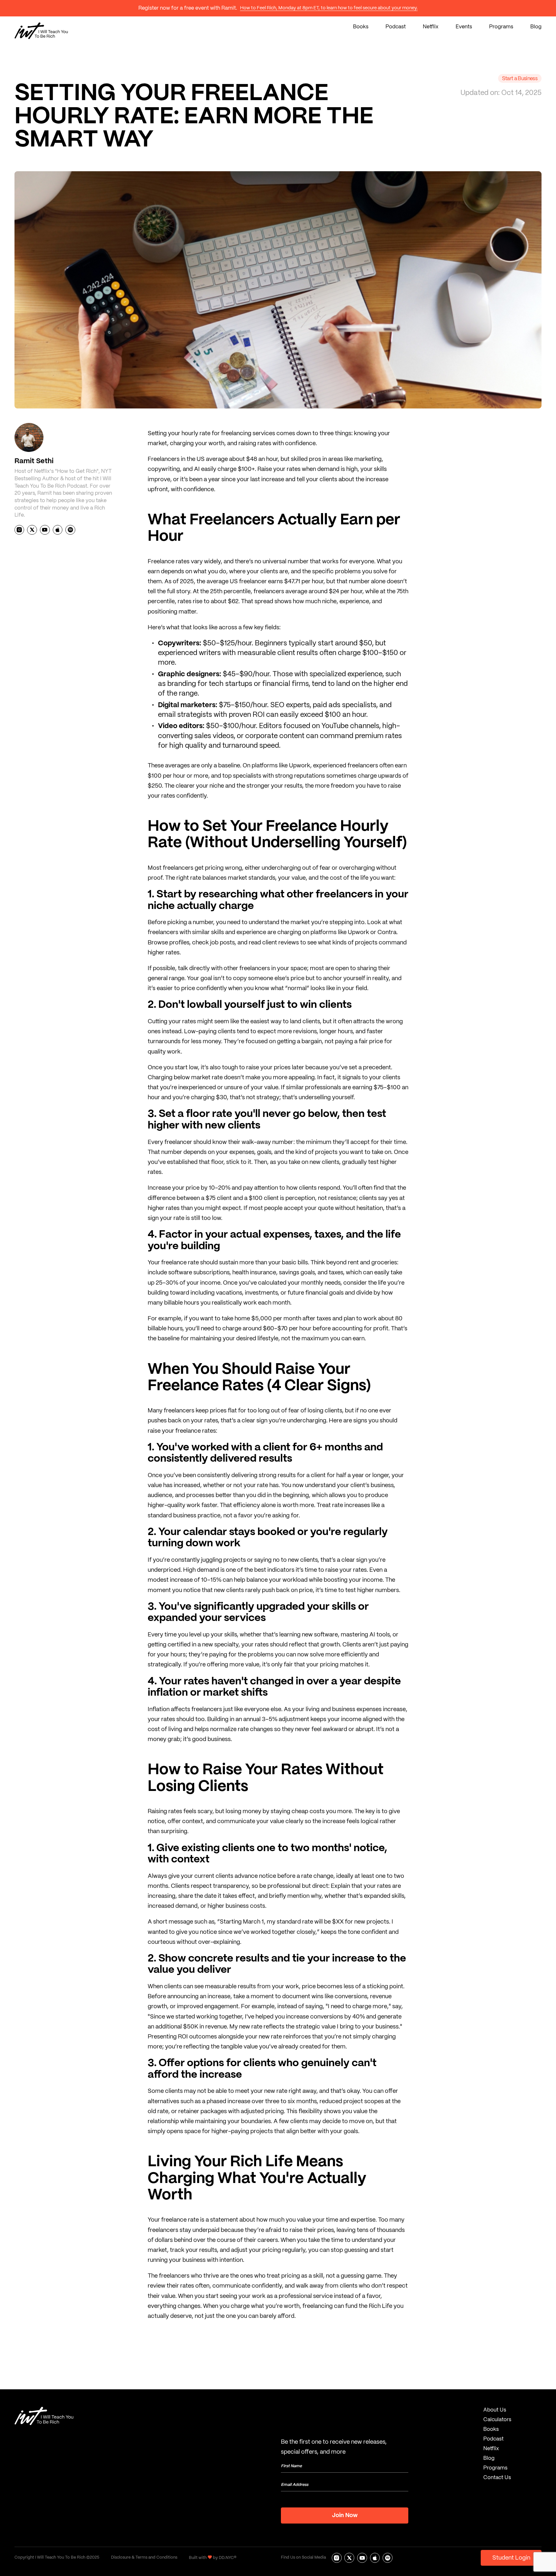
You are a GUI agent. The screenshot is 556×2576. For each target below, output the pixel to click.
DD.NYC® (228, 2558)
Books (361, 27)
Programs (501, 27)
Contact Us (497, 2478)
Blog (536, 27)
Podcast (396, 27)
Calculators (497, 2420)
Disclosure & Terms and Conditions (144, 2558)
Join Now (345, 2516)
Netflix (431, 27)
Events (464, 27)
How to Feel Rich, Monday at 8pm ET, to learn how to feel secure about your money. (329, 8)
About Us (495, 2410)
